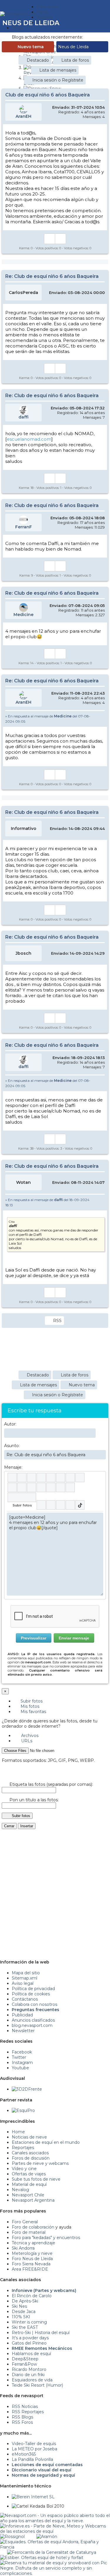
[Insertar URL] (12, 1487)
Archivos (29, 1736)
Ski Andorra (23, 2248)
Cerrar (9, 1826)
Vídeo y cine (24, 2169)
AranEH (23, 116)
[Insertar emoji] (99, 1517)
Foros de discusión (31, 2158)
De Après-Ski (25, 2301)
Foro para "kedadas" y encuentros (46, 2238)
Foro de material (29, 2232)
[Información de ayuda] (99, 1478)
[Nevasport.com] (18, 13)
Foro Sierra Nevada (31, 2264)
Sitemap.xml (24, 1978)
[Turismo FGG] (52, 2552)
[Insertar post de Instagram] (61, 1505)
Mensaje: (13, 1467)
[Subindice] (51, 1478)
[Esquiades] (55, 2542)
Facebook (22, 2052)
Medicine (23, 615)
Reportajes (23, 2148)
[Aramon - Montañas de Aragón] (47, 2537)
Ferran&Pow (24, 2364)
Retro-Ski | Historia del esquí (41, 2333)
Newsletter (23, 2031)
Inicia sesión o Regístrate (58, 80)
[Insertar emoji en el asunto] (101, 1454)
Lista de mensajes (58, 70)
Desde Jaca (24, 2312)
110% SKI (21, 2317)
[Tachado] (41, 1478)
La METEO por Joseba (34, 2449)
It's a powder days (30, 2338)
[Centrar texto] (51, 1487)
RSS (57, 1321)
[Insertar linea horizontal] (22, 1487)
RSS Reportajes (28, 2412)
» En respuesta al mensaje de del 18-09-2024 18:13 (47, 1202)
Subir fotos (31, 1701)
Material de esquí (29, 2184)
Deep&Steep (25, 2359)
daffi (23, 417)
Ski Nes (19, 2306)
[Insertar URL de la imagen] (61, 1487)
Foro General (25, 2222)
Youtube (20, 2068)
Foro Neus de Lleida (32, 2259)
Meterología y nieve (32, 2253)
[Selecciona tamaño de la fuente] (80, 1478)
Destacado (38, 60)
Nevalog (20, 2190)
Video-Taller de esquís (34, 2444)
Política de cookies (31, 1994)
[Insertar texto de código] (41, 1487)
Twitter (19, 2057)
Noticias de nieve (29, 2137)
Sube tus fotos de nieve (36, 2179)
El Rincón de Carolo (32, 2296)
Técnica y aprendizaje (33, 2243)
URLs (26, 1741)
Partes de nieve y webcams (40, 2163)
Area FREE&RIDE (30, 2269)
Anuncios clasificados (33, 2020)
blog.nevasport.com (32, 2025)
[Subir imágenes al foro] (22, 1497)
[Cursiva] (22, 1478)
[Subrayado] (32, 1478)
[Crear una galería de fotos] (41, 1505)
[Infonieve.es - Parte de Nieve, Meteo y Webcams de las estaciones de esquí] (55, 2526)
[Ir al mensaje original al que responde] (101, 716)
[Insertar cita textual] (32, 1487)
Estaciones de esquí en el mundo (46, 2142)
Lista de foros (75, 60)
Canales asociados (30, 2153)
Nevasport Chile (28, 2195)
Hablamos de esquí (31, 2354)
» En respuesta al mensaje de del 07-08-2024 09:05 (48, 719)
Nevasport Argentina (33, 2200)
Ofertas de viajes (29, 2174)
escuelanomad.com (29, 439)
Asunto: (12, 1446)
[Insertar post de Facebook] (51, 1505)
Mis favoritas (33, 1712)
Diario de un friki (28, 2375)
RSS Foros (22, 2422)
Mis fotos (29, 1706)
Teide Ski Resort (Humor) (37, 2385)
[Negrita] (12, 1478)
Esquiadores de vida (32, 2380)
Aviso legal (23, 1983)
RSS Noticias (25, 2407)
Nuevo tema (31, 47)
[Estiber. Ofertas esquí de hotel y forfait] (42, 2558)
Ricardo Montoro (29, 2369)
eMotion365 (24, 2454)
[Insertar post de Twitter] (70, 1505)
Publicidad (22, 2015)
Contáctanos (25, 1999)
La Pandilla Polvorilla (32, 2459)
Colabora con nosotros (34, 2004)
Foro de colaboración (33, 2227)
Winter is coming (29, 2322)
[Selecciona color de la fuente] (70, 1478)
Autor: (10, 1424)
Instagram (22, 2063)
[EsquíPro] (23, 2110)
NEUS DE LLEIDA (31, 23)
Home (18, 2132)
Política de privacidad (33, 1989)
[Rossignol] (12, 2537)
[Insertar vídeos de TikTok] (80, 1505)
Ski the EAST (25, 2327)
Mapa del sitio (26, 1973)
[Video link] (70, 1487)
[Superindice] (61, 1478)
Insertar (27, 1826)
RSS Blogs (22, 2417)
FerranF (24, 527)
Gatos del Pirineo (29, 2343)
